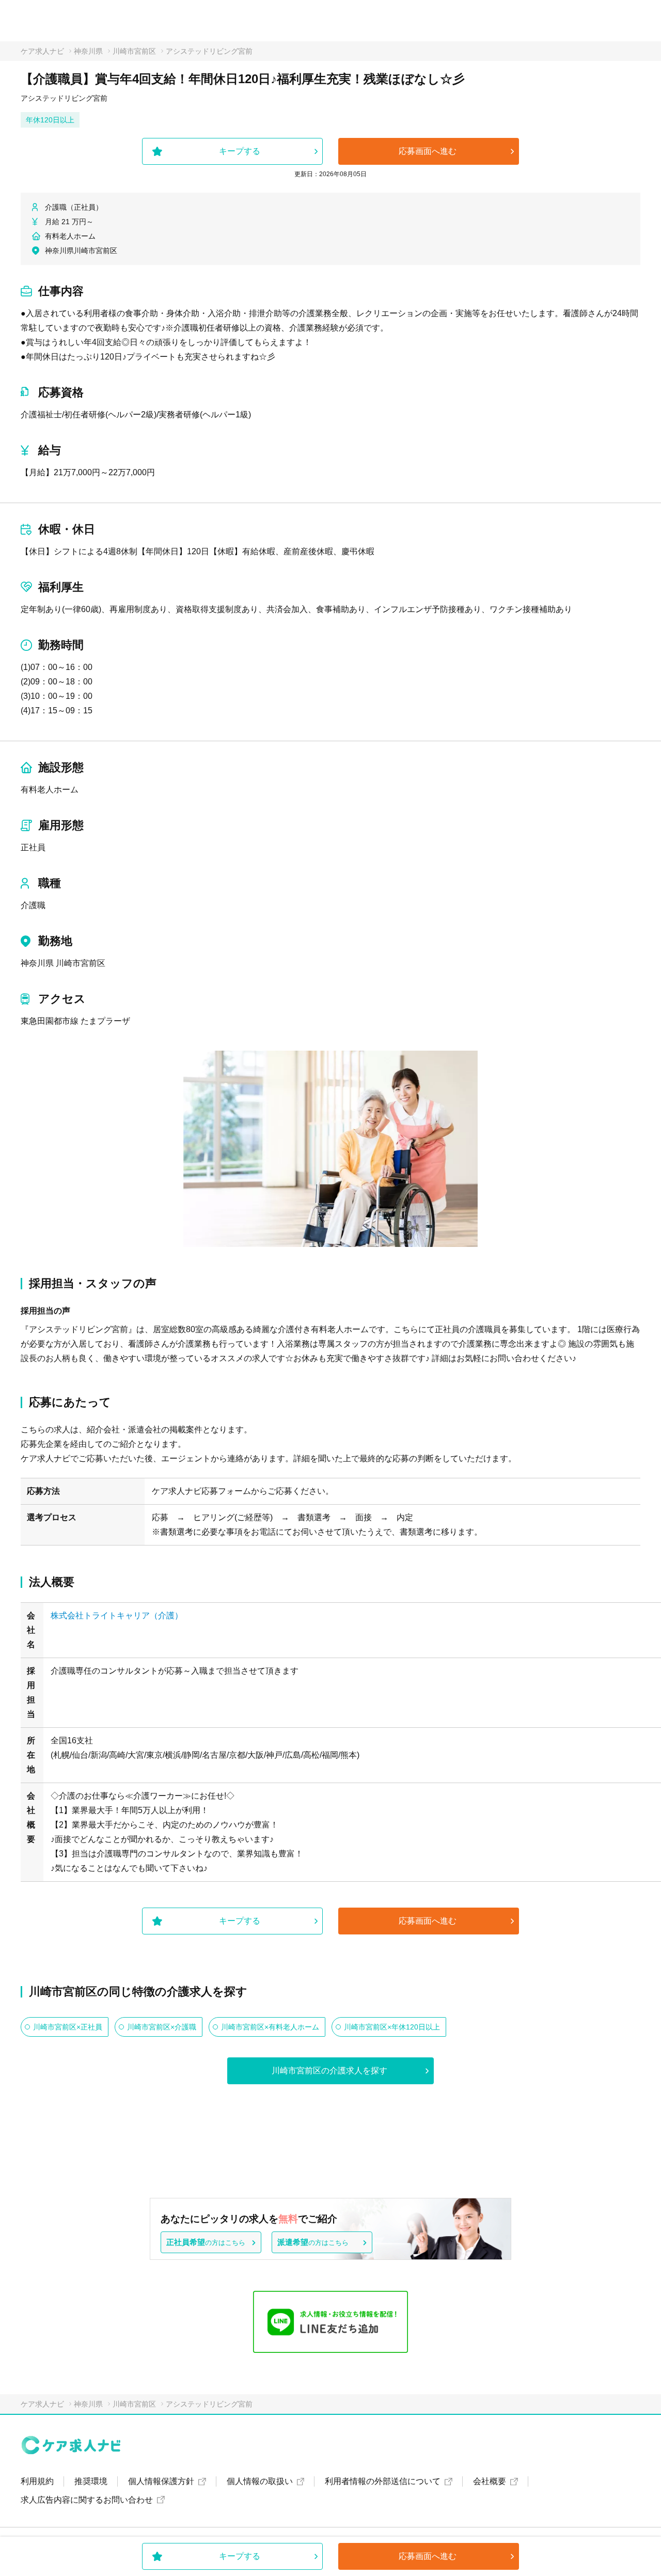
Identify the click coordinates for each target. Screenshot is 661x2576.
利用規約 (37, 2481)
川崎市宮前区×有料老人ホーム (270, 2027)
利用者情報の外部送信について (383, 2481)
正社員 (33, 847)
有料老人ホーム (50, 790)
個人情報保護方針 (161, 2481)
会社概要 (490, 2481)
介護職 (33, 905)
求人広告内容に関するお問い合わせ (87, 2500)
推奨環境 (91, 2481)
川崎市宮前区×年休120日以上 (392, 2027)
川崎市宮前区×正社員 (68, 2027)
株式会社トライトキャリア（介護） (117, 1615)
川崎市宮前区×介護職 (162, 2027)
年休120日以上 (50, 120)
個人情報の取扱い (260, 2481)
